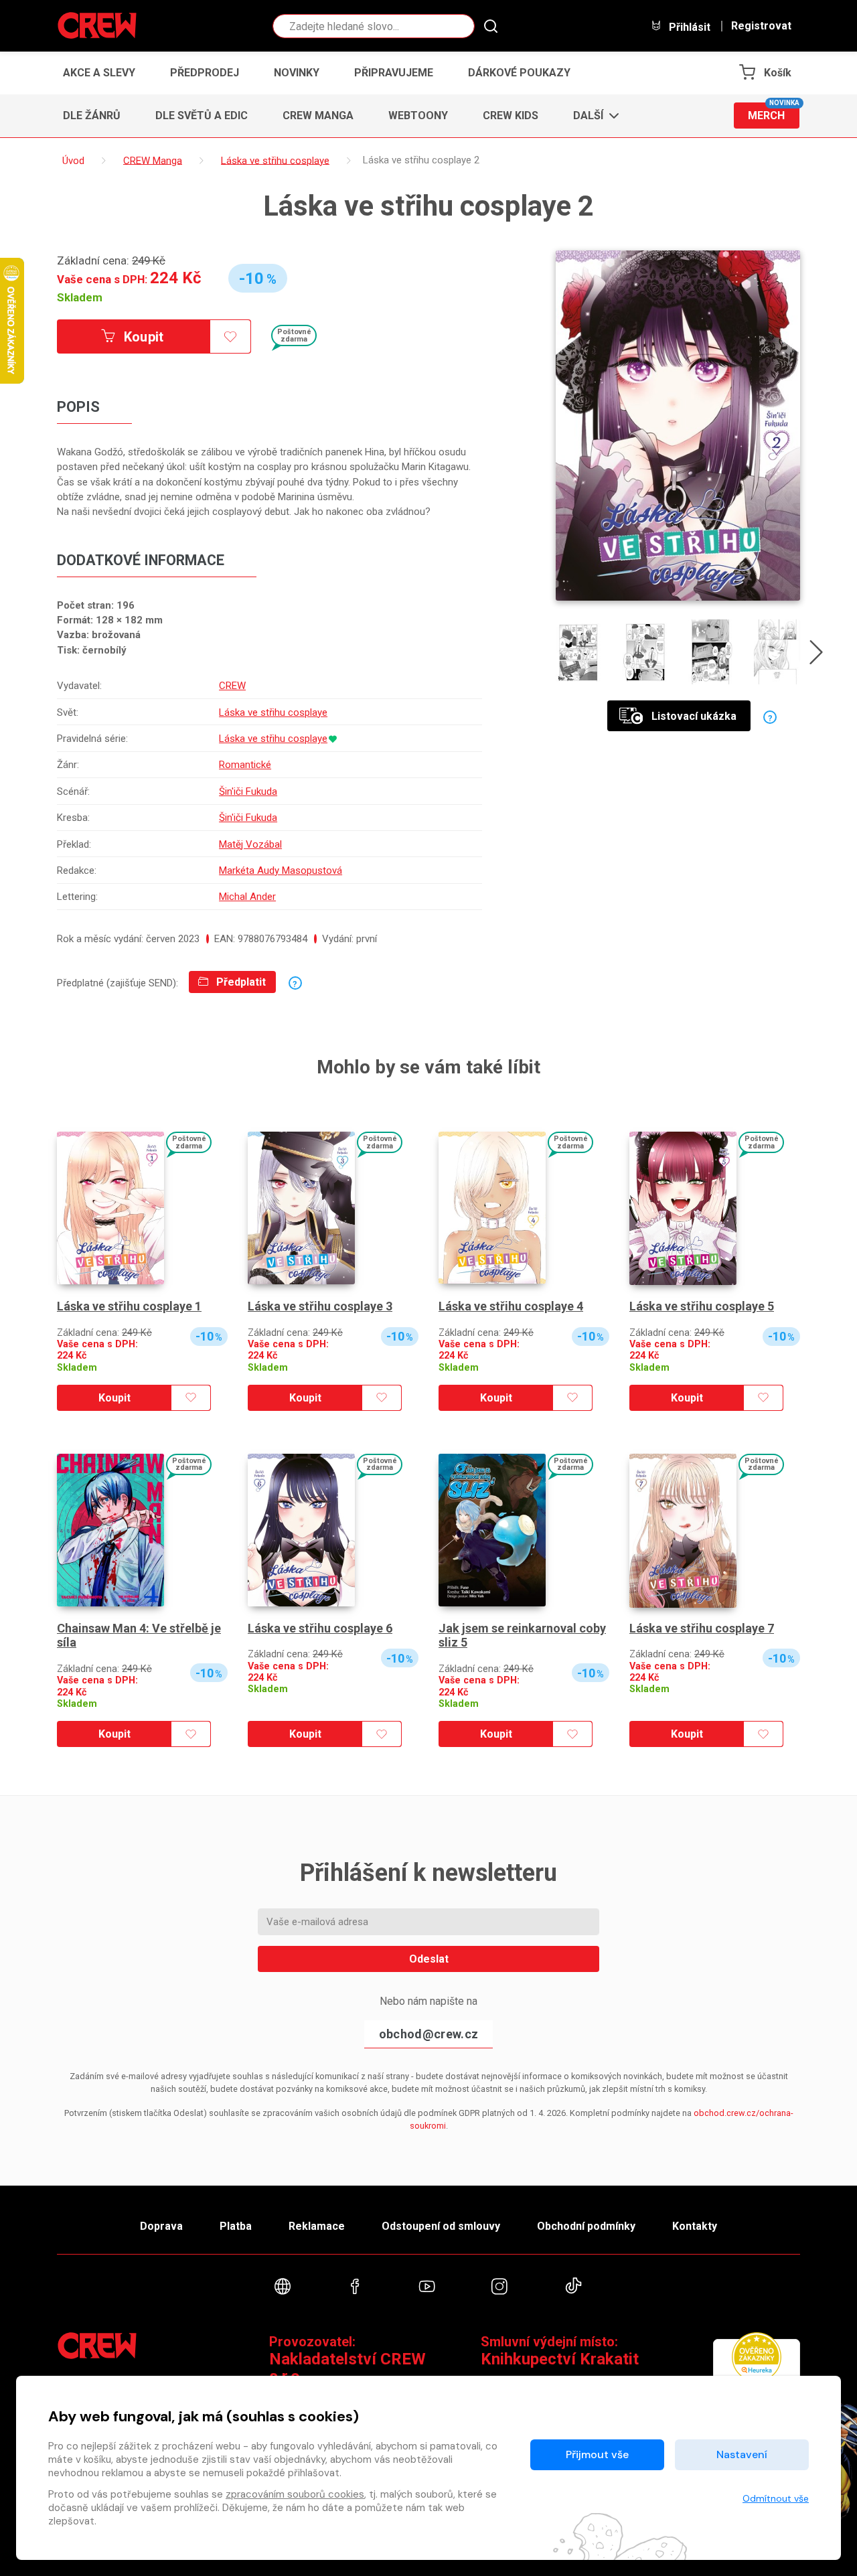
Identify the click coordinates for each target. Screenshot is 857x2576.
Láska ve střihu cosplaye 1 (129, 1306)
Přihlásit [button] (688, 27)
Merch (774, 112)
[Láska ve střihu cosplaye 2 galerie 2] (645, 652)
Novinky (297, 73)
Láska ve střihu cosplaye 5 (702, 1306)
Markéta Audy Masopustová (281, 870)
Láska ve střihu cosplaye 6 (320, 1628)
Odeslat (429, 1959)
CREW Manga (318, 116)
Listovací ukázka (694, 716)
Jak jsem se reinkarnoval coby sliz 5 (522, 1636)
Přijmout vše (597, 2454)
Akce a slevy (99, 73)
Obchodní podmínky (586, 2226)
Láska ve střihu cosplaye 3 (320, 1306)
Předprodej (205, 73)
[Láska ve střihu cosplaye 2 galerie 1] (579, 652)
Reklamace (317, 2226)
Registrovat (761, 26)
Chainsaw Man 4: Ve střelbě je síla (139, 1636)
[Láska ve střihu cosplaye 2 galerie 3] (711, 652)
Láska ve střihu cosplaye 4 (511, 1306)
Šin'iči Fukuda (248, 791)
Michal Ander (247, 897)
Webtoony (418, 116)
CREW (232, 686)
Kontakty (695, 2226)
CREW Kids (511, 116)
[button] (592, 116)
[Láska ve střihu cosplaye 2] (678, 426)
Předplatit (240, 982)
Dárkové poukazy (519, 73)
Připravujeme (394, 73)
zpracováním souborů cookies (295, 2494)
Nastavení (742, 2454)
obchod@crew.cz (428, 2034)
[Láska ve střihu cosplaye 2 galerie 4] (777, 652)
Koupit (142, 337)
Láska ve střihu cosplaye (273, 712)
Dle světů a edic (202, 116)
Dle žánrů (92, 116)
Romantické (245, 765)
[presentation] (816, 655)
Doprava (161, 2226)
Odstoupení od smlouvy (441, 2226)
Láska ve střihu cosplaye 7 (702, 1628)
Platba (236, 2226)
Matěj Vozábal (250, 844)
